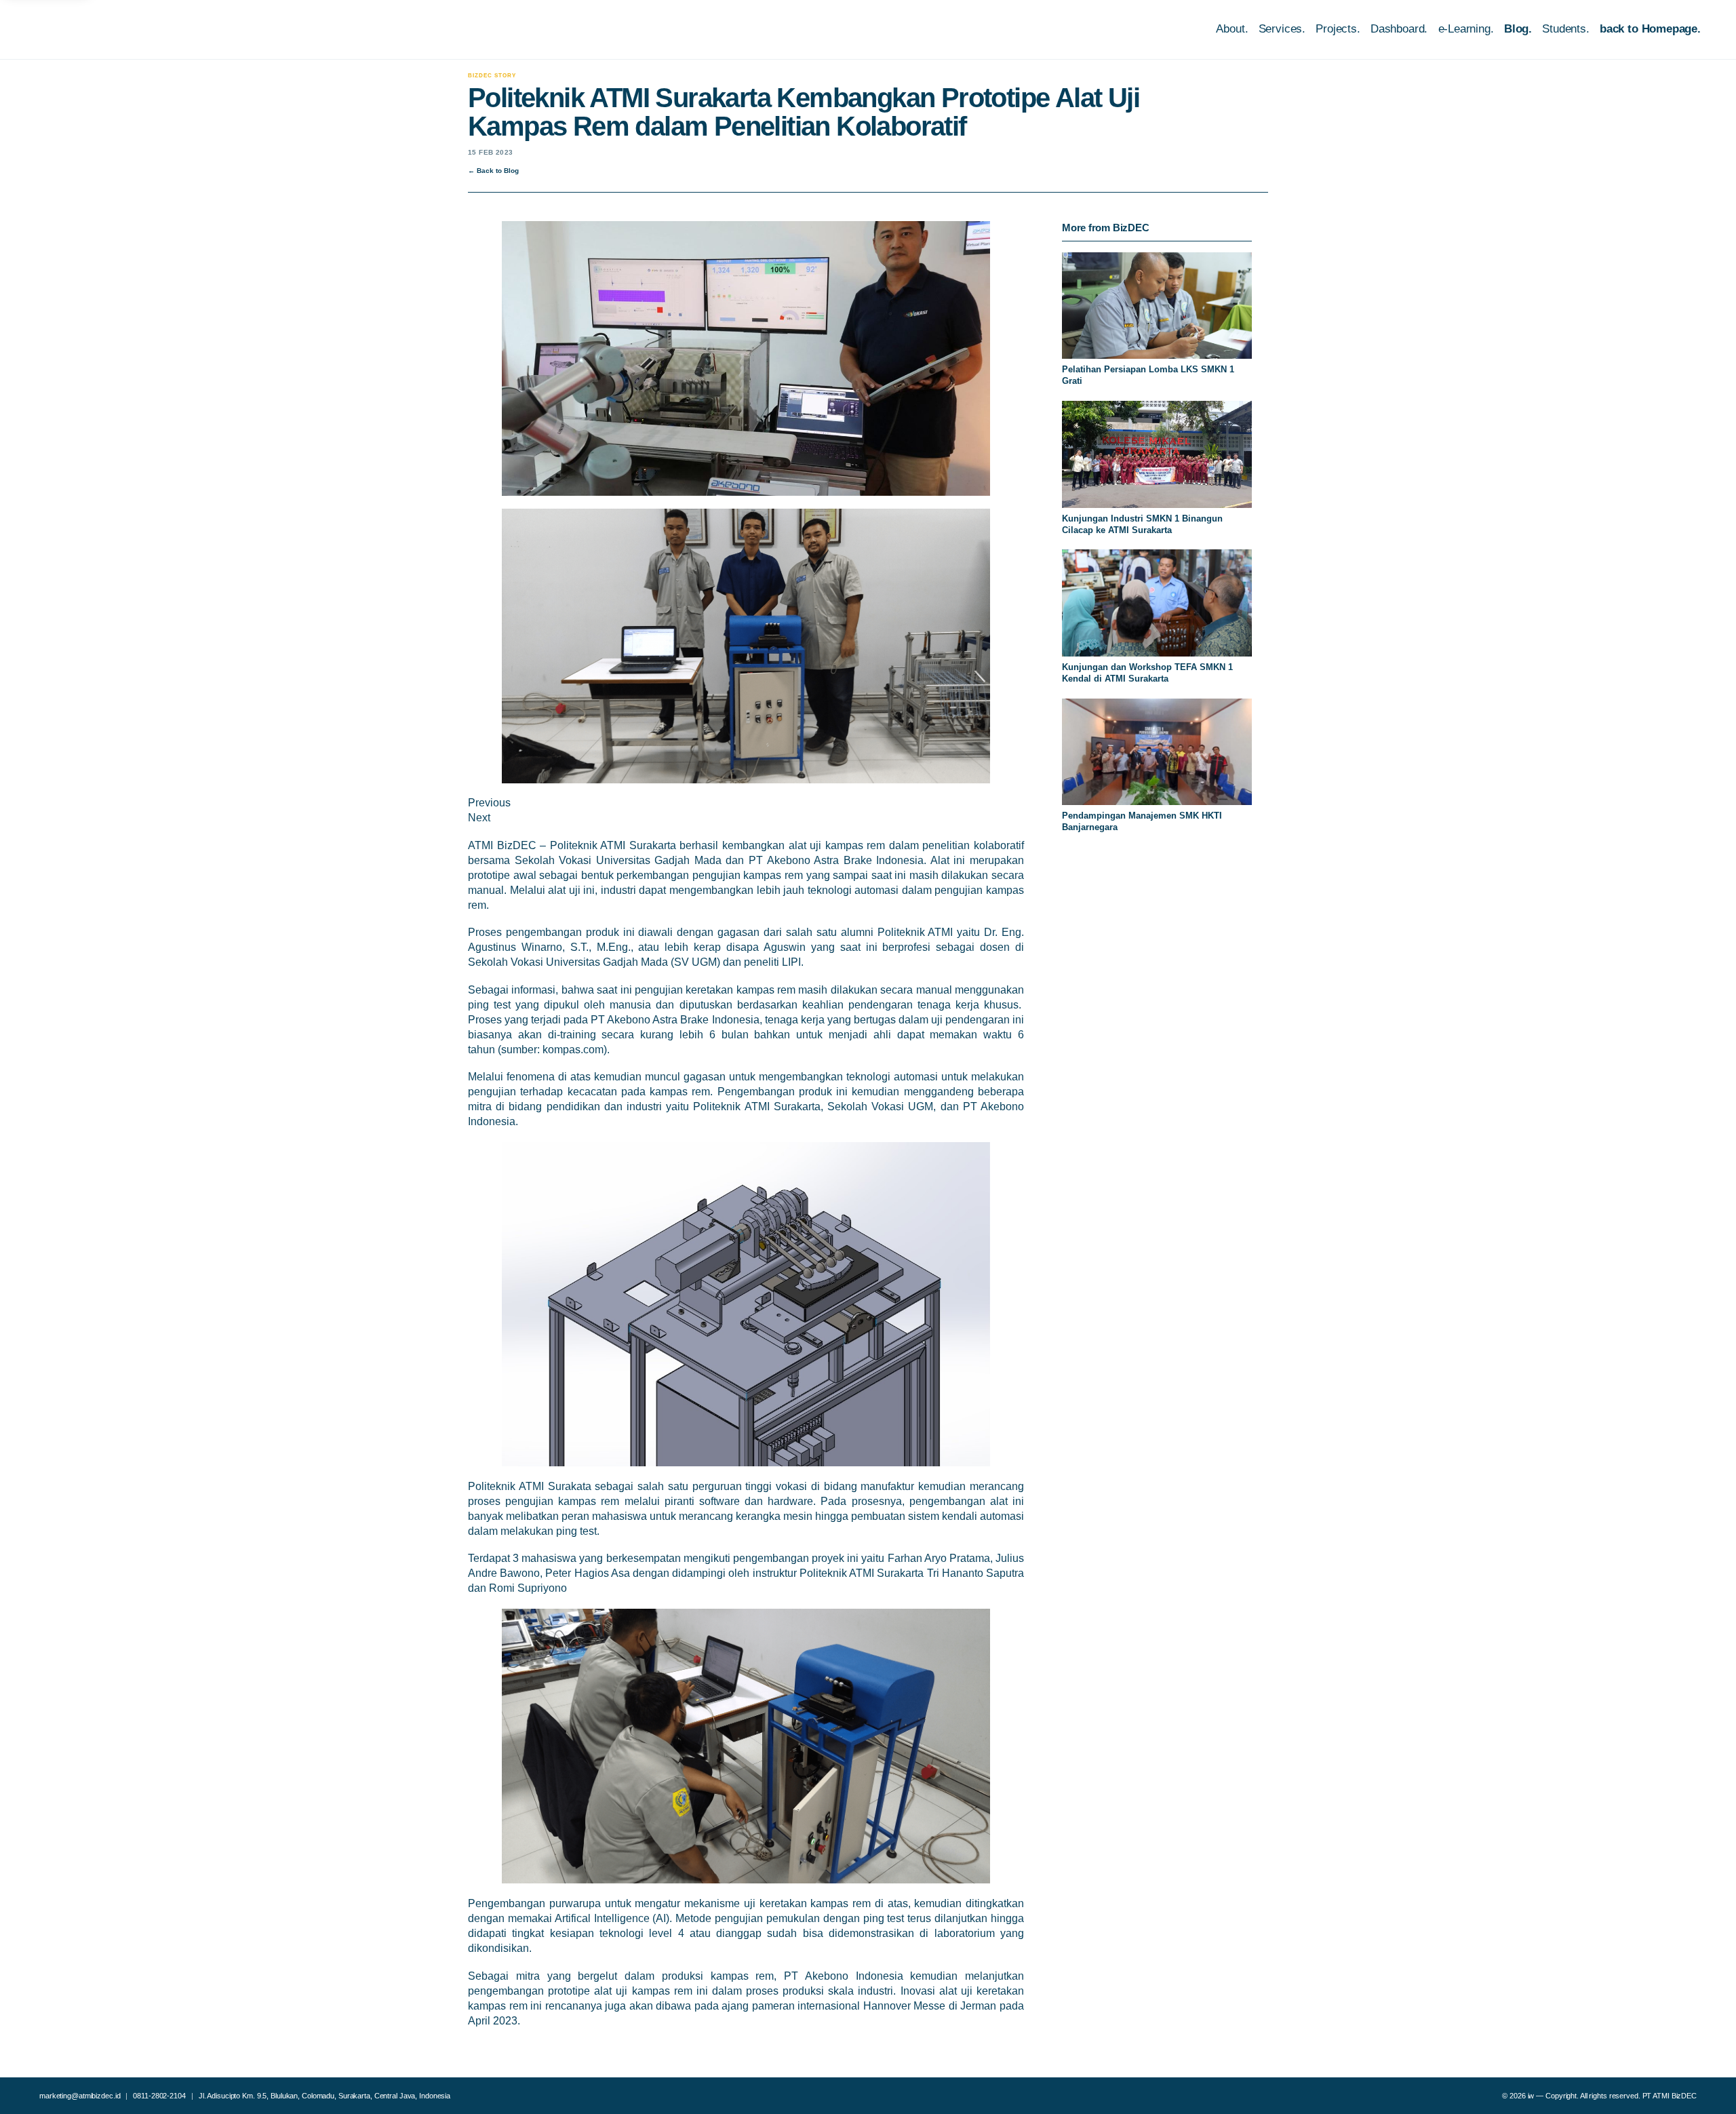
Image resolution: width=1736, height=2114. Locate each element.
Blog (1516, 29)
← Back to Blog (493, 171)
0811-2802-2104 (159, 2096)
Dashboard (1397, 29)
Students (1564, 29)
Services (1281, 29)
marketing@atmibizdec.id (80, 2096)
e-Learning (1464, 29)
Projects (1336, 29)
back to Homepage (1649, 29)
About (1230, 29)
